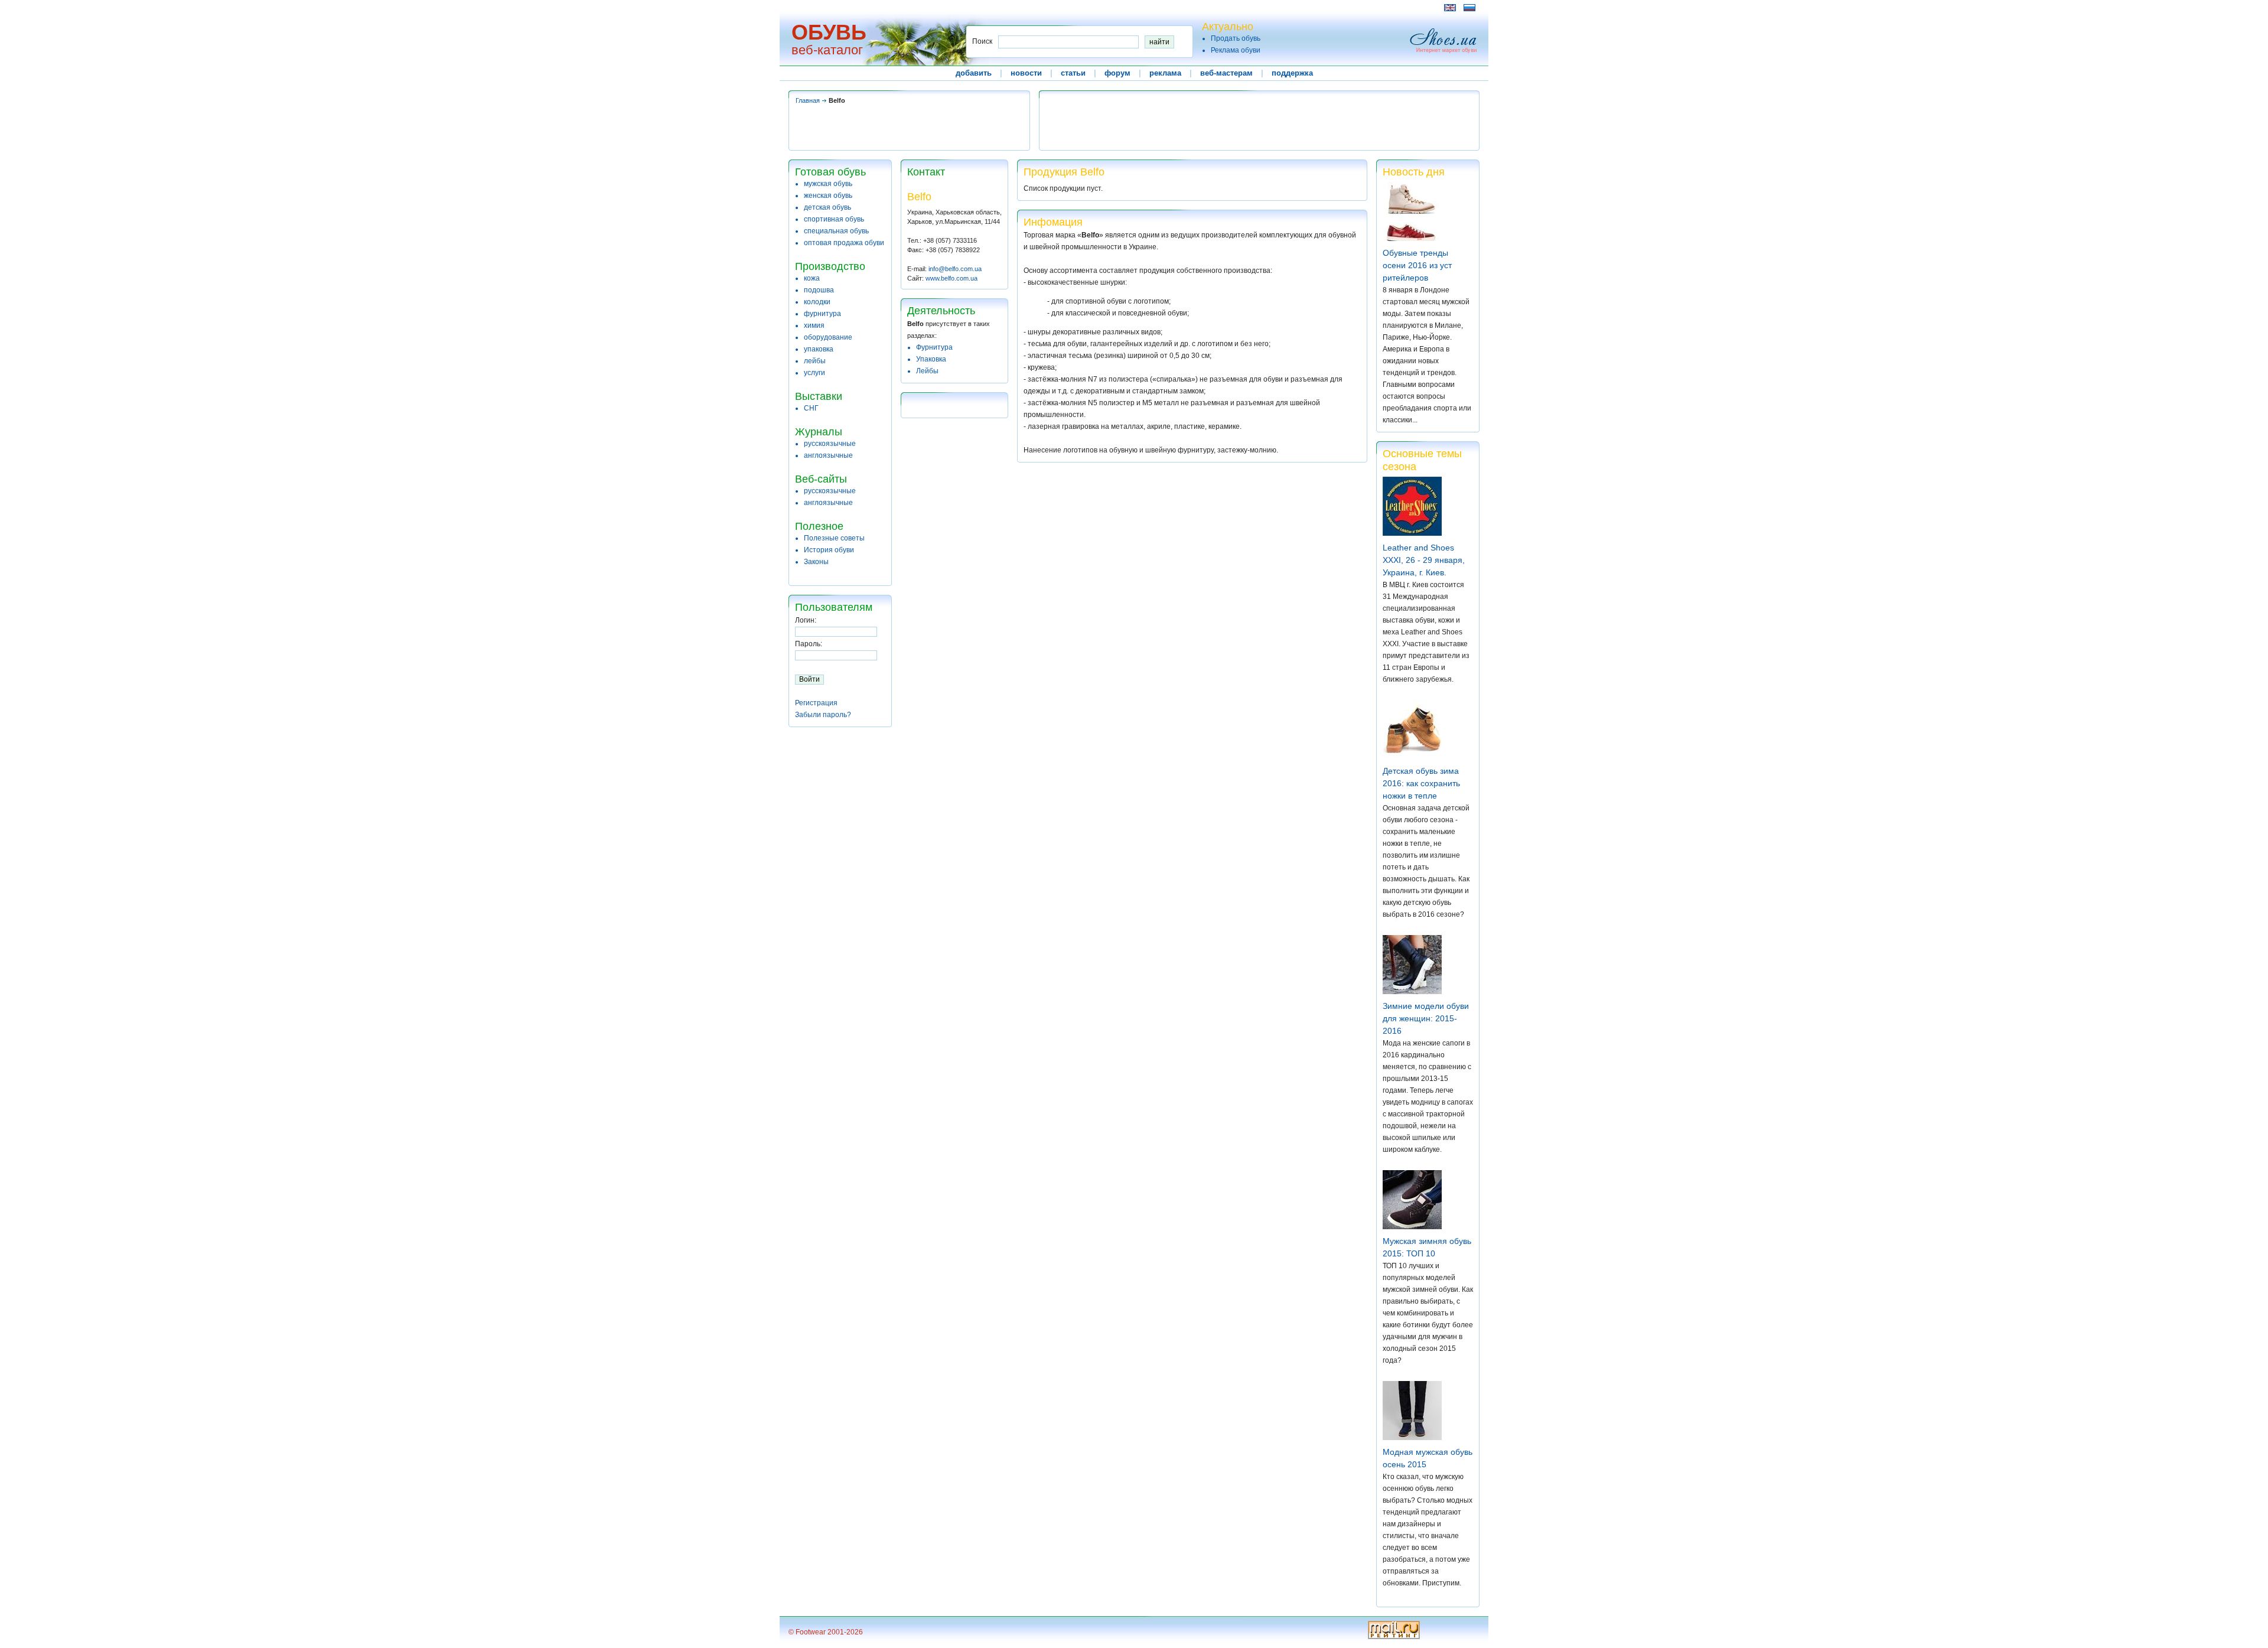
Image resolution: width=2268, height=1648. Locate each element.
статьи (1073, 73)
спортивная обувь (834, 219)
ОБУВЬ (829, 32)
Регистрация (816, 703)
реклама (1165, 73)
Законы (816, 562)
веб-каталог (827, 50)
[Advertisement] (1003, 7)
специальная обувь (836, 231)
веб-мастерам (1226, 73)
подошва (819, 290)
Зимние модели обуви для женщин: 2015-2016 (1426, 1018)
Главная (808, 100)
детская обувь (827, 207)
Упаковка (931, 359)
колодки (817, 302)
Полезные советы (834, 538)
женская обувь (828, 196)
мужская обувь (828, 184)
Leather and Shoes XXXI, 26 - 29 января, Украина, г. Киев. (1424, 560)
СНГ (811, 408)
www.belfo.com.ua (951, 278)
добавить (974, 73)
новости (1026, 73)
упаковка (819, 349)
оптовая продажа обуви (844, 243)
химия (814, 325)
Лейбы (927, 371)
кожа (812, 278)
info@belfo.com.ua (955, 269)
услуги (814, 373)
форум (1117, 73)
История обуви (829, 550)
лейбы (815, 361)
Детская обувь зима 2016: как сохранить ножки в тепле (1421, 783)
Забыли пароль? (823, 715)
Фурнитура (934, 347)
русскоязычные (830, 444)
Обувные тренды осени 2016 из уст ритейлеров (1417, 265)
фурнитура (822, 314)
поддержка (1292, 73)
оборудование (828, 337)
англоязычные (828, 455)
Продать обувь (1236, 38)
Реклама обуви (1236, 50)
